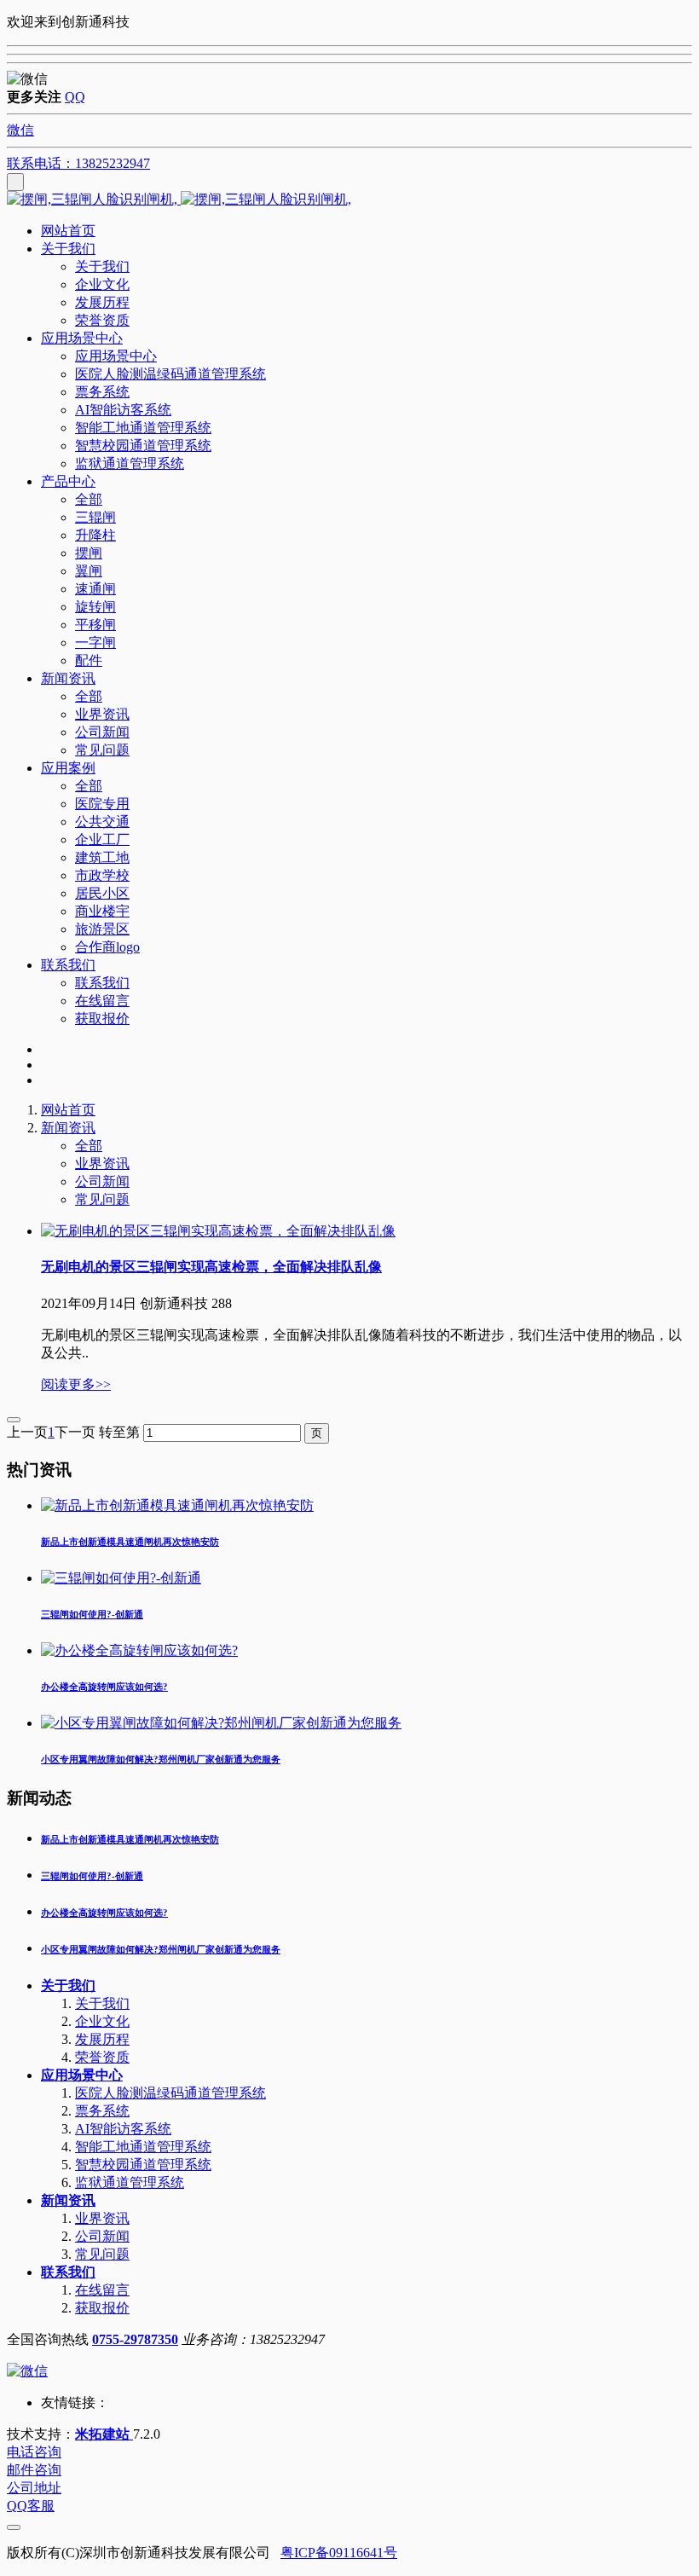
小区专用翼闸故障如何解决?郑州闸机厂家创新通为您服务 (161, 1949)
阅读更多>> (76, 1384)
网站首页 (68, 231)
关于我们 (68, 1986)
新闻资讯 (68, 1128)
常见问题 (102, 1199)
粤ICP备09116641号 (339, 2553)
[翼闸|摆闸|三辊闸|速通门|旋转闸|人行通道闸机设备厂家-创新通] (349, 200)
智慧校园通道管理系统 (143, 2165)
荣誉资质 (102, 2057)
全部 (89, 499)
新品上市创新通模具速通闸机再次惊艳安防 (130, 1839)
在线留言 (102, 2290)
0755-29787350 (135, 2339)
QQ (75, 97)
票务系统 (102, 2111)
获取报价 (102, 2308)
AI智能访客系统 (123, 2129)
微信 (20, 130)
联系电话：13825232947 (78, 163)
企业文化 (102, 2021)
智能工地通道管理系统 (143, 2147)
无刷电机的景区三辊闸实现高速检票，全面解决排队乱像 (211, 1267)
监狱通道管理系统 (130, 2182)
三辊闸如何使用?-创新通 (92, 1876)
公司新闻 (102, 1181)
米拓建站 (104, 2434)
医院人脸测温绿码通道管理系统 (170, 2093)
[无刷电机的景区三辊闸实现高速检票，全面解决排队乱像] (218, 1231)
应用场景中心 (82, 2075)
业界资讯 (102, 1164)
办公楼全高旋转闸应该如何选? (104, 1913)
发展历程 (102, 2039)
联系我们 (68, 2272)
